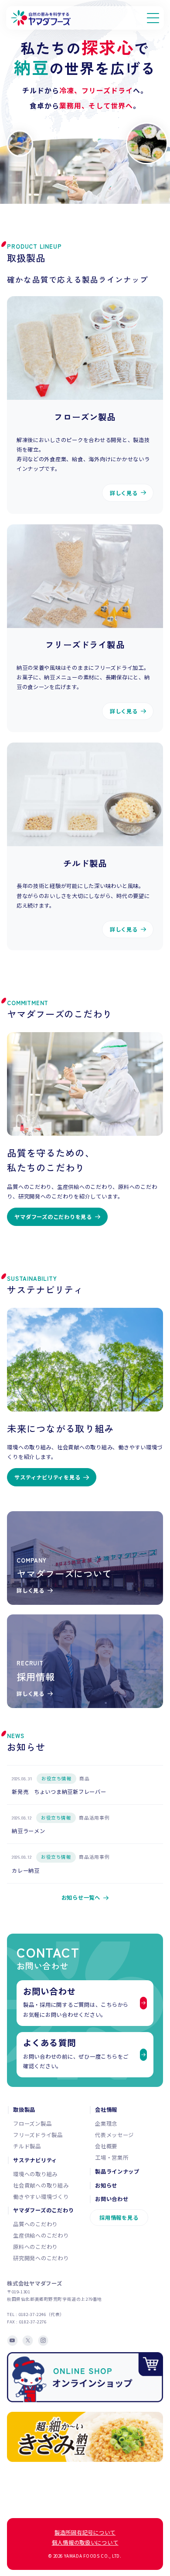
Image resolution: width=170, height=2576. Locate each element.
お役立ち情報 (57, 1778)
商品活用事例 (94, 1818)
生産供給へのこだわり (41, 2235)
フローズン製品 (32, 2124)
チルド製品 (27, 2146)
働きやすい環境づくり (41, 2197)
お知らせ (106, 2186)
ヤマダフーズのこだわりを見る (53, 1217)
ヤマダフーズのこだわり (43, 2210)
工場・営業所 (112, 2157)
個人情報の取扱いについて (85, 2542)
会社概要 (106, 2146)
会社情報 (106, 2110)
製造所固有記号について (85, 2532)
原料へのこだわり (35, 2247)
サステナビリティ (35, 2160)
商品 (84, 1778)
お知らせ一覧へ (81, 1897)
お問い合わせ (112, 2199)
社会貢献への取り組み (41, 2185)
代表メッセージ (114, 2135)
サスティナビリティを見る (47, 1477)
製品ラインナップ (117, 2172)
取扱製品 (24, 2110)
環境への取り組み (35, 2174)
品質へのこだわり (35, 2224)
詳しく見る (124, 493)
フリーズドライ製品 (38, 2135)
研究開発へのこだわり (41, 2258)
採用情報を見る (119, 2218)
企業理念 (106, 2124)
